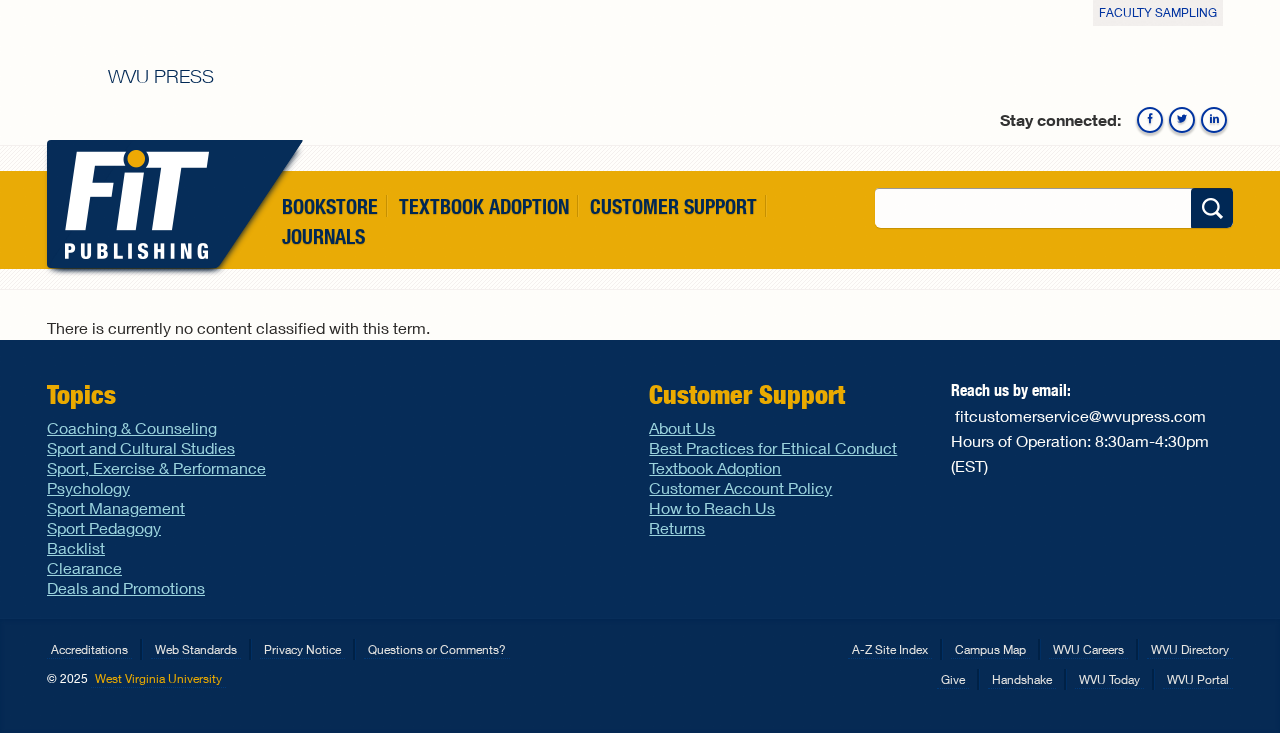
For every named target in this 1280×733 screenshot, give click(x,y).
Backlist (76, 547)
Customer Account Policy (740, 487)
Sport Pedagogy (104, 527)
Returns (677, 527)
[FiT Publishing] (132, 204)
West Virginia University (158, 678)
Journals (323, 237)
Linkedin (1214, 120)
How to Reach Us (712, 507)
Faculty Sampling (1158, 12)
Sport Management (116, 507)
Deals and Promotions (126, 587)
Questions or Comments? (437, 649)
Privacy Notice (302, 649)
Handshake (1022, 679)
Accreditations (89, 649)
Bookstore (330, 206)
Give (953, 679)
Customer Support (673, 206)
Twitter (1182, 120)
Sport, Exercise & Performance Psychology (156, 477)
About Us (682, 427)
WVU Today (1109, 679)
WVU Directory (1190, 649)
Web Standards (196, 649)
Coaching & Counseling (132, 427)
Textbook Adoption (484, 206)
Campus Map (990, 649)
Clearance (84, 567)
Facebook (1150, 120)
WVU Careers (1088, 649)
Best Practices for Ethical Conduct (773, 447)
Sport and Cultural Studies (141, 447)
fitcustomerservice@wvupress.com (1080, 415)
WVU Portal (1198, 679)
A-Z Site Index (890, 649)
